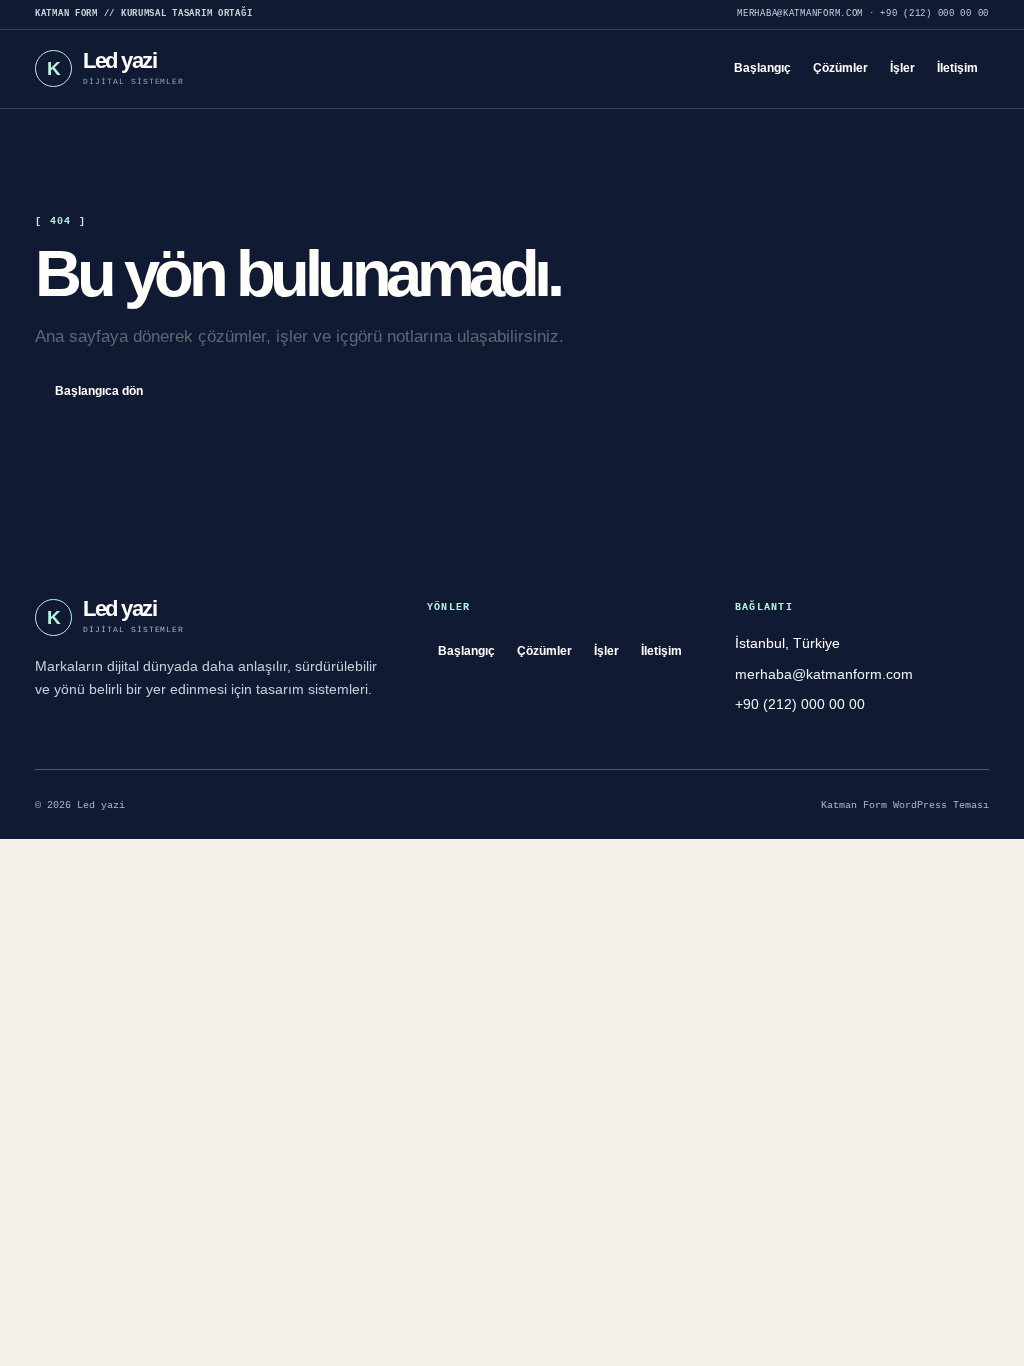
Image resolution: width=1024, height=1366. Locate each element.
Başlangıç (762, 68)
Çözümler (840, 68)
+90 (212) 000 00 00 (934, 14)
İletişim (957, 68)
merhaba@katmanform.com (800, 14)
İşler (902, 68)
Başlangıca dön (99, 391)
